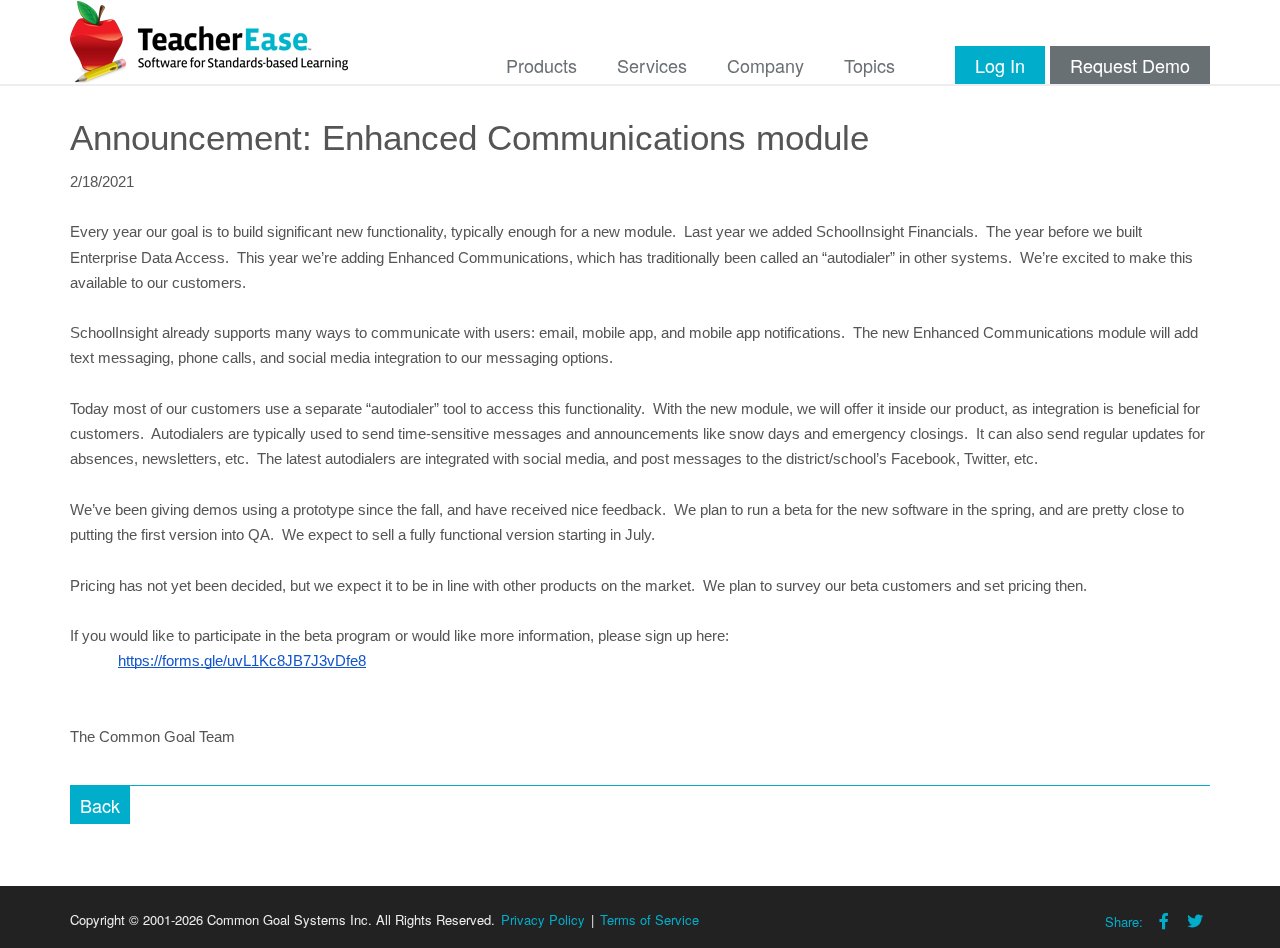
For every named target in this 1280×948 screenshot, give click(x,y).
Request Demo (1130, 65)
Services (652, 65)
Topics (869, 65)
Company (765, 65)
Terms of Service (649, 919)
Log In (1000, 65)
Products (541, 65)
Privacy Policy (543, 919)
